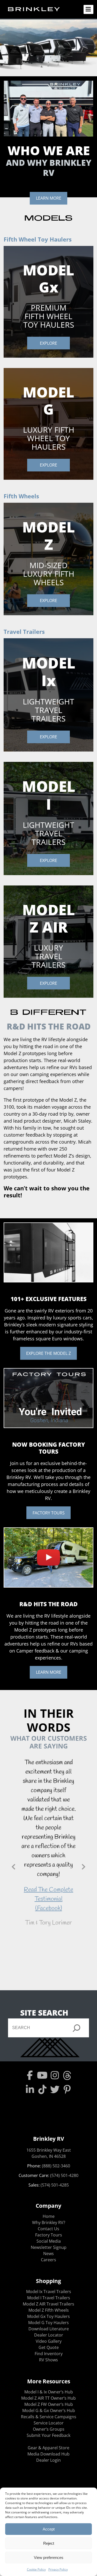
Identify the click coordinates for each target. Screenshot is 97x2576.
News (48, 2254)
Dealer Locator (49, 2335)
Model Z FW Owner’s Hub (49, 2404)
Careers (48, 2260)
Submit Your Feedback (48, 2435)
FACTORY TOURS (49, 1513)
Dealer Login (48, 2460)
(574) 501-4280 (64, 2175)
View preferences (49, 2558)
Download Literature (49, 2329)
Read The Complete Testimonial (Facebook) (48, 1899)
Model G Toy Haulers (48, 2323)
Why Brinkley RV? (49, 2222)
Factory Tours (49, 2235)
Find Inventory (49, 2354)
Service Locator (49, 2423)
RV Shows (48, 2360)
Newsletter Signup (49, 2247)
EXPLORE (48, 343)
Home (49, 2216)
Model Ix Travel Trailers (49, 2292)
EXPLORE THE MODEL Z (48, 1353)
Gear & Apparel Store (48, 2448)
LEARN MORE (49, 198)
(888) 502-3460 (56, 2166)
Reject (49, 2543)
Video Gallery (49, 2341)
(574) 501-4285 (55, 2185)
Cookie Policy (36, 2569)
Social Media (49, 2241)
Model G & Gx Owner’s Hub (49, 2410)
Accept (49, 2529)
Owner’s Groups (49, 2429)
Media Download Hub (48, 2454)
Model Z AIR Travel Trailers (48, 2304)
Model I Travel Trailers (49, 2298)
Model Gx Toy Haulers (48, 2316)
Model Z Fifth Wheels (49, 2310)
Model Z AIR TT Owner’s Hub (48, 2398)
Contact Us (48, 2229)
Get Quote (49, 2347)
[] (77, 2028)
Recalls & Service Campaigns (49, 2417)
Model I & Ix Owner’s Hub (49, 2392)
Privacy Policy (58, 2569)
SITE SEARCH (44, 2013)
